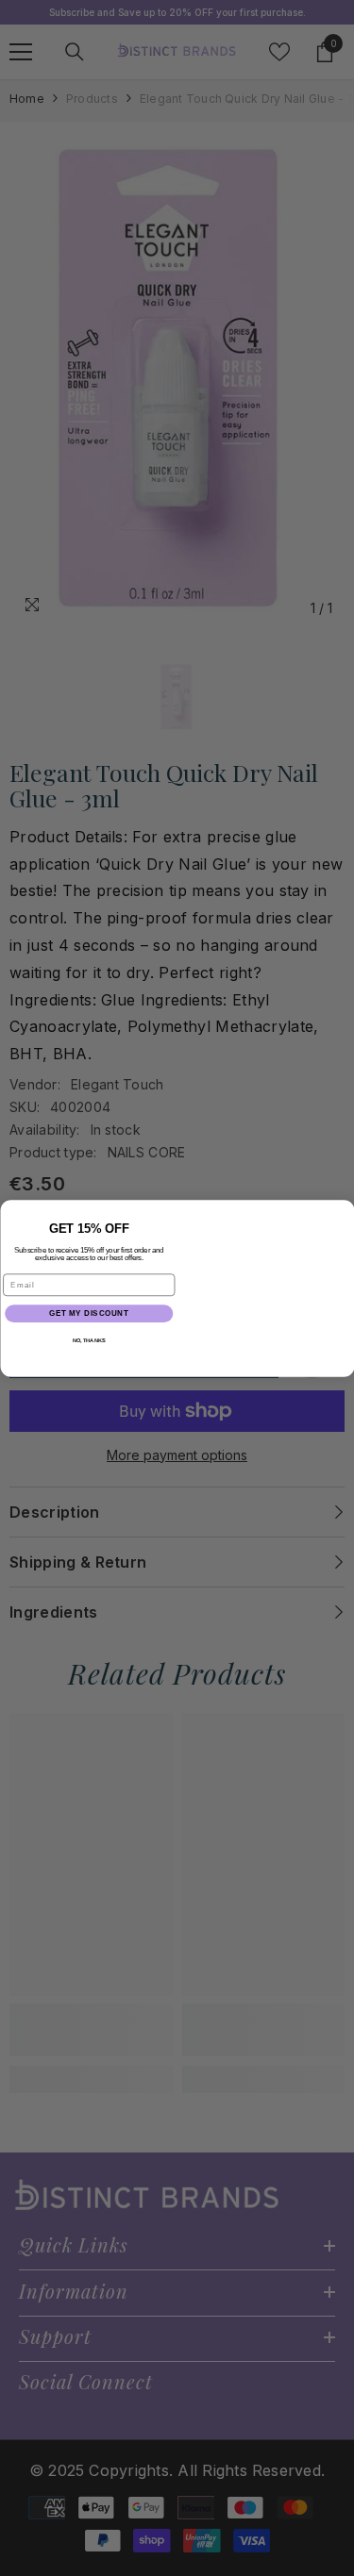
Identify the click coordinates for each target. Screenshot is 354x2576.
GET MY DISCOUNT (89, 1313)
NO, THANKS (88, 1340)
